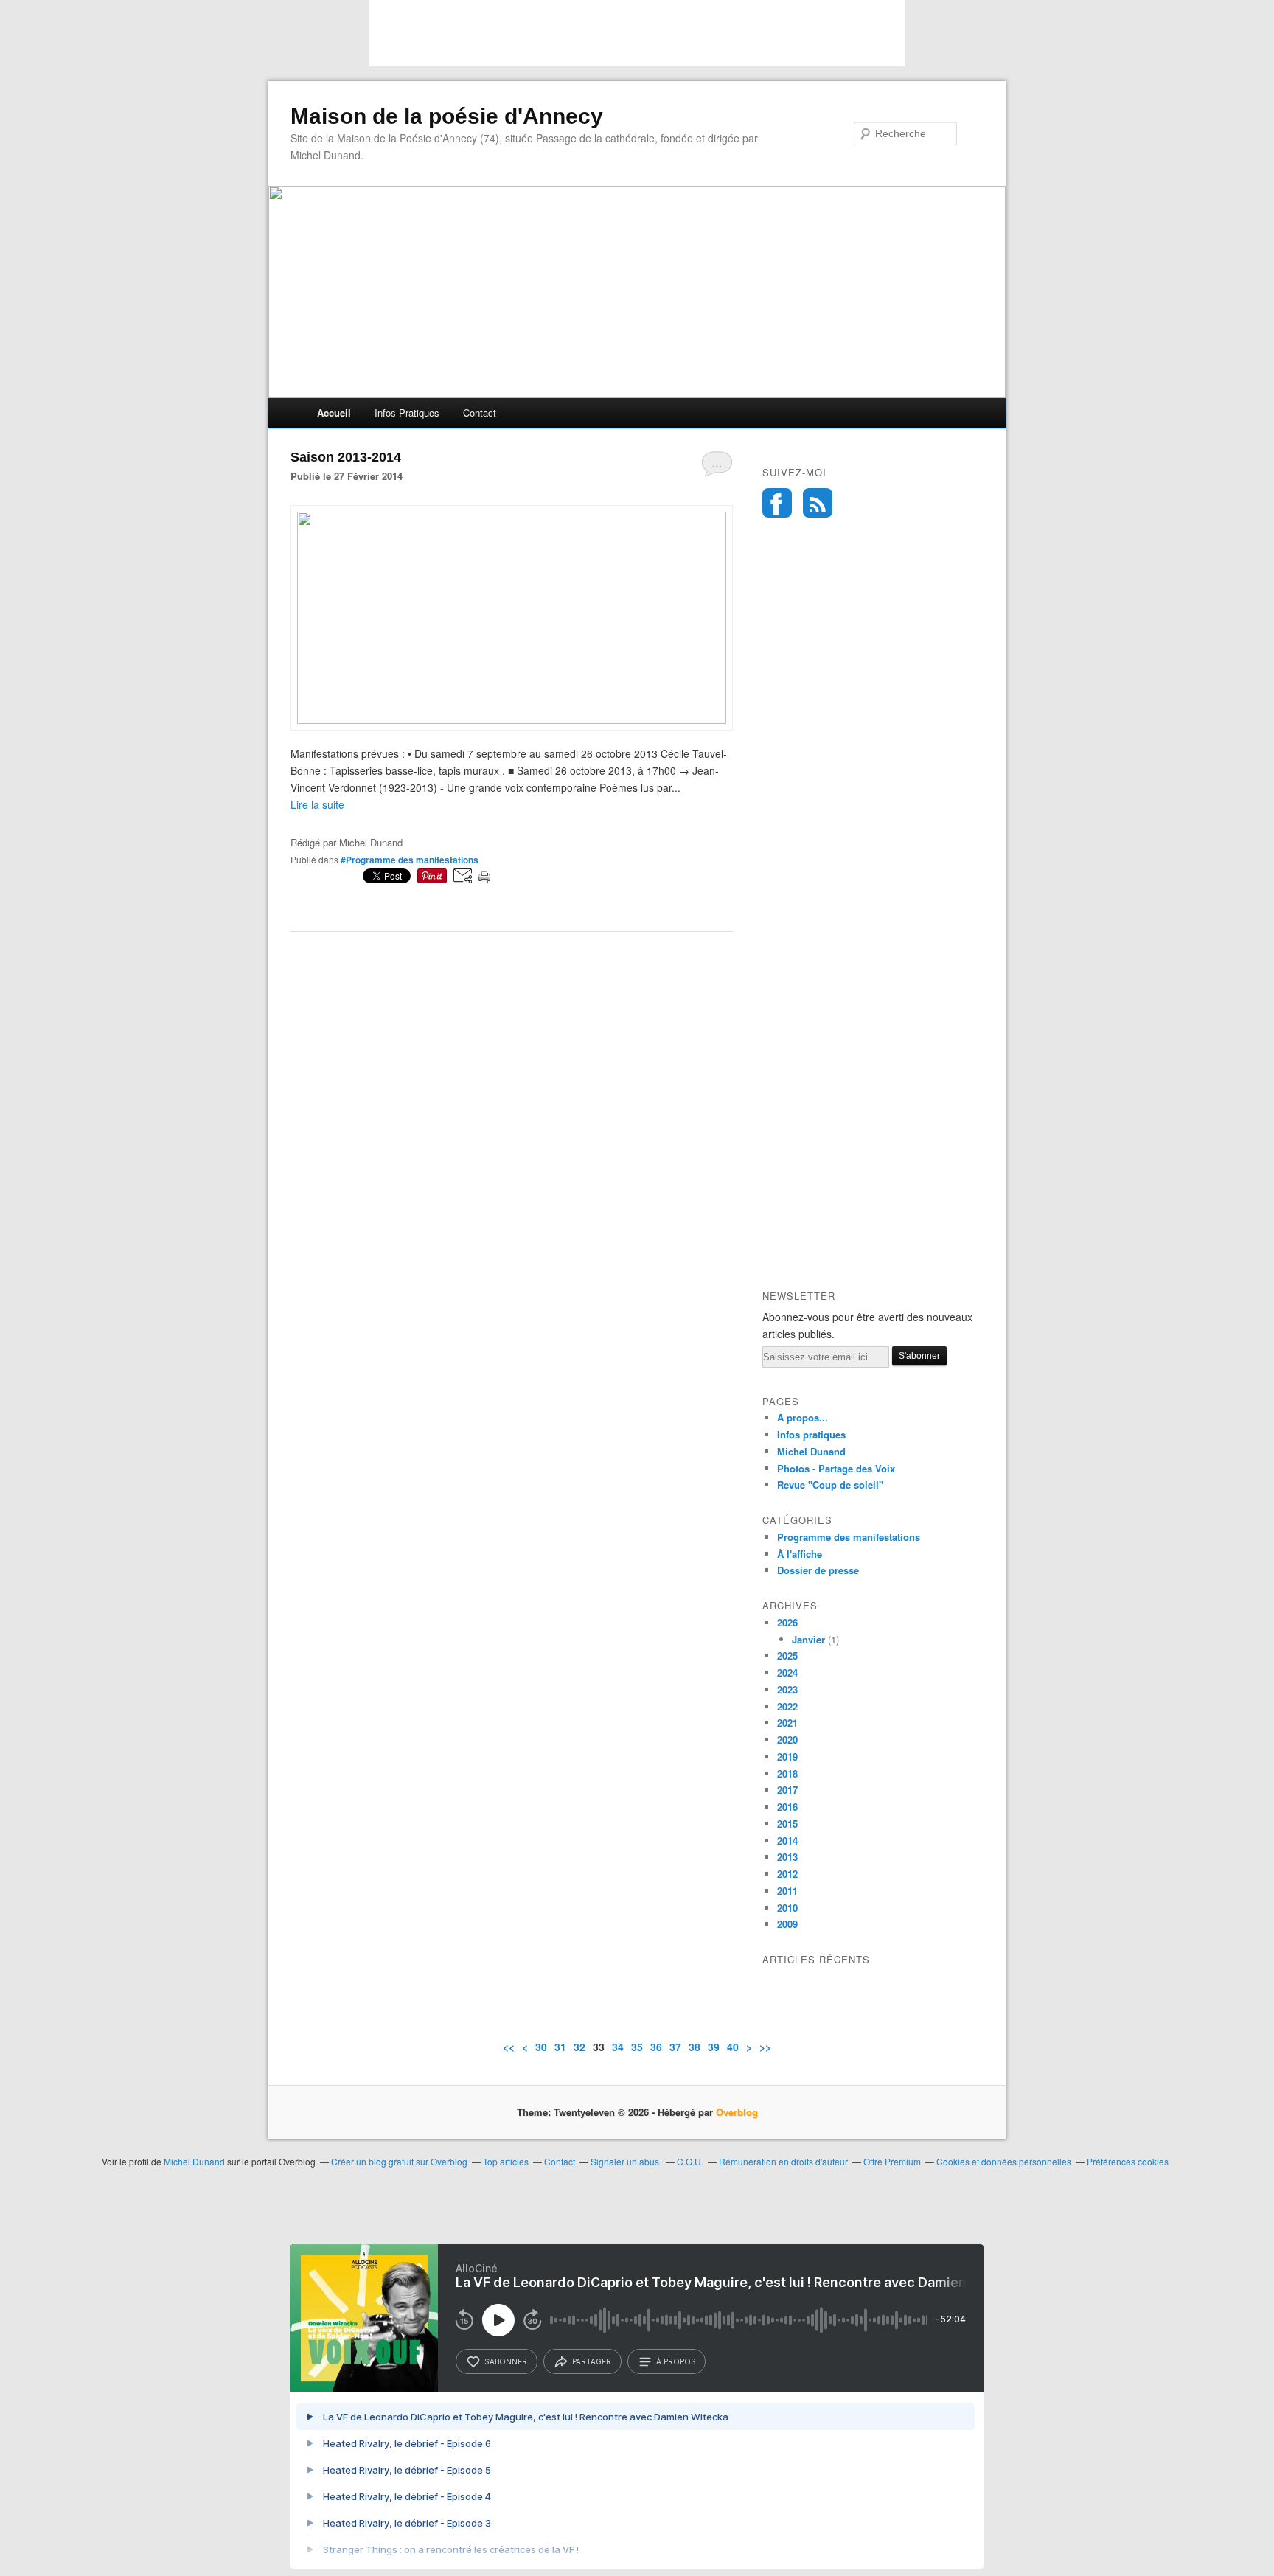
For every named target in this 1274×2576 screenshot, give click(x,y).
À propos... (803, 1417)
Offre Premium (892, 2161)
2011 (787, 1891)
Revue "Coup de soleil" (830, 1484)
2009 (787, 1924)
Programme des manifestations (849, 1537)
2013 (787, 1857)
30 (541, 2047)
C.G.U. (690, 2161)
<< (509, 2047)
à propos (676, 2361)
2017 (787, 1790)
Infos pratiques (407, 412)
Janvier (808, 1639)
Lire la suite (317, 804)
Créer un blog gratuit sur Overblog (399, 2161)
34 (618, 2047)
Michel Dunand (811, 1451)
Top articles (506, 2161)
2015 (787, 1824)
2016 (787, 1807)
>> (765, 2047)
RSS (818, 503)
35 (637, 2047)
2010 (787, 1908)
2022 (787, 1706)
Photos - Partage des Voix (836, 1468)
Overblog (737, 2112)
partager (592, 2361)
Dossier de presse (818, 1570)
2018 (787, 1773)
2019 (787, 1757)
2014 (787, 1841)
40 (733, 2047)
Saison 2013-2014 (346, 457)
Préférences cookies (1128, 2161)
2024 (787, 1672)
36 (656, 2047)
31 (560, 2047)
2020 (787, 1740)
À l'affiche (800, 1554)
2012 (787, 1874)
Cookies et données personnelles (1004, 2161)
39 (714, 2047)
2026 (787, 1622)
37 (675, 2047)
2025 (787, 1656)
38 (695, 2047)
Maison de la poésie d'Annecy (447, 116)
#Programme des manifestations (410, 860)
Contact (480, 412)
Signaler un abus (626, 2161)
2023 (787, 1689)
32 (579, 2047)
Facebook (777, 503)
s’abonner (506, 2361)
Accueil (334, 412)
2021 (787, 1723)
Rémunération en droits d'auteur (783, 2161)
